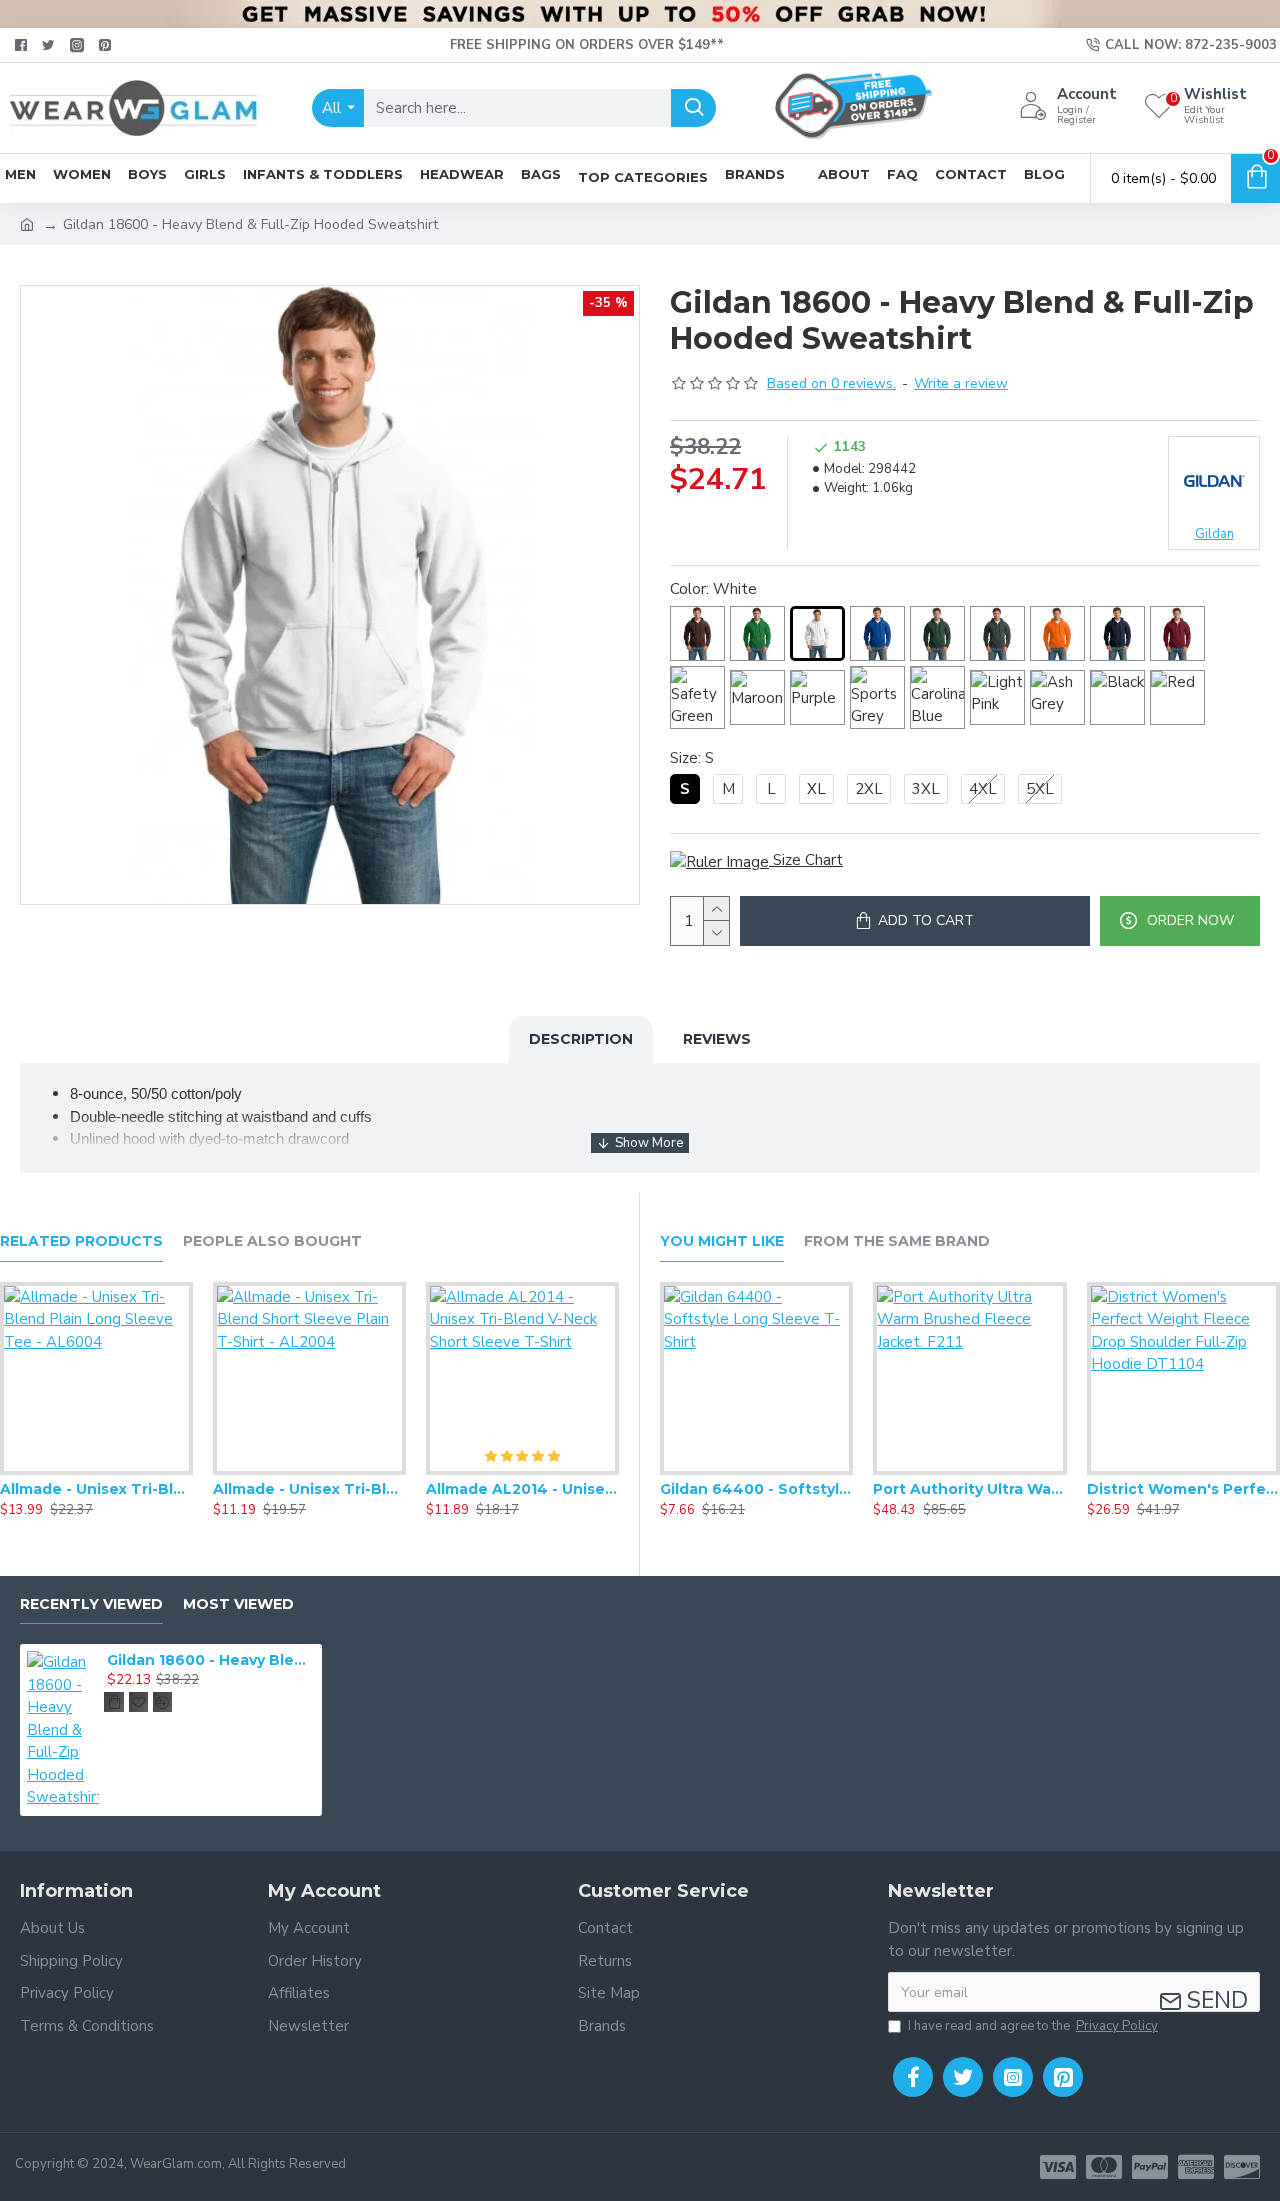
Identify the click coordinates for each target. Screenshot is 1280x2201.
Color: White (713, 589)
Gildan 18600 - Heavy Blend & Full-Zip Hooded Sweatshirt (211, 1660)
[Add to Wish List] (96, 1471)
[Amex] (1196, 2167)
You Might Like (722, 1241)
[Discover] (1242, 2167)
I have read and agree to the (1033, 2026)
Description (581, 1039)
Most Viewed (238, 1604)
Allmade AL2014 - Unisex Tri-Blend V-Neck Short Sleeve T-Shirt (522, 1489)
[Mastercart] (1104, 2167)
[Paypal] (1150, 2167)
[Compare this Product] (136, 1471)
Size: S (692, 758)
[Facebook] (913, 2077)
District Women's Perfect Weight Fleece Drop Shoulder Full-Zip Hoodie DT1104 (1183, 1489)
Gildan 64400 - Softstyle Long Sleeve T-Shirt (756, 1489)
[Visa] (1058, 2167)
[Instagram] (1013, 2077)
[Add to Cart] (114, 1702)
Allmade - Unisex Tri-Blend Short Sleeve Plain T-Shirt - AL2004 (309, 1489)
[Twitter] (963, 2077)
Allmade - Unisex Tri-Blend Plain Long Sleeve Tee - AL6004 (96, 1489)
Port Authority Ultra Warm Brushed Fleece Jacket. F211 (969, 1489)
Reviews (717, 1039)
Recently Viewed (91, 1604)
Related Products (81, 1241)
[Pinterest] (1063, 2077)
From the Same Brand (897, 1241)
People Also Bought (272, 1241)
